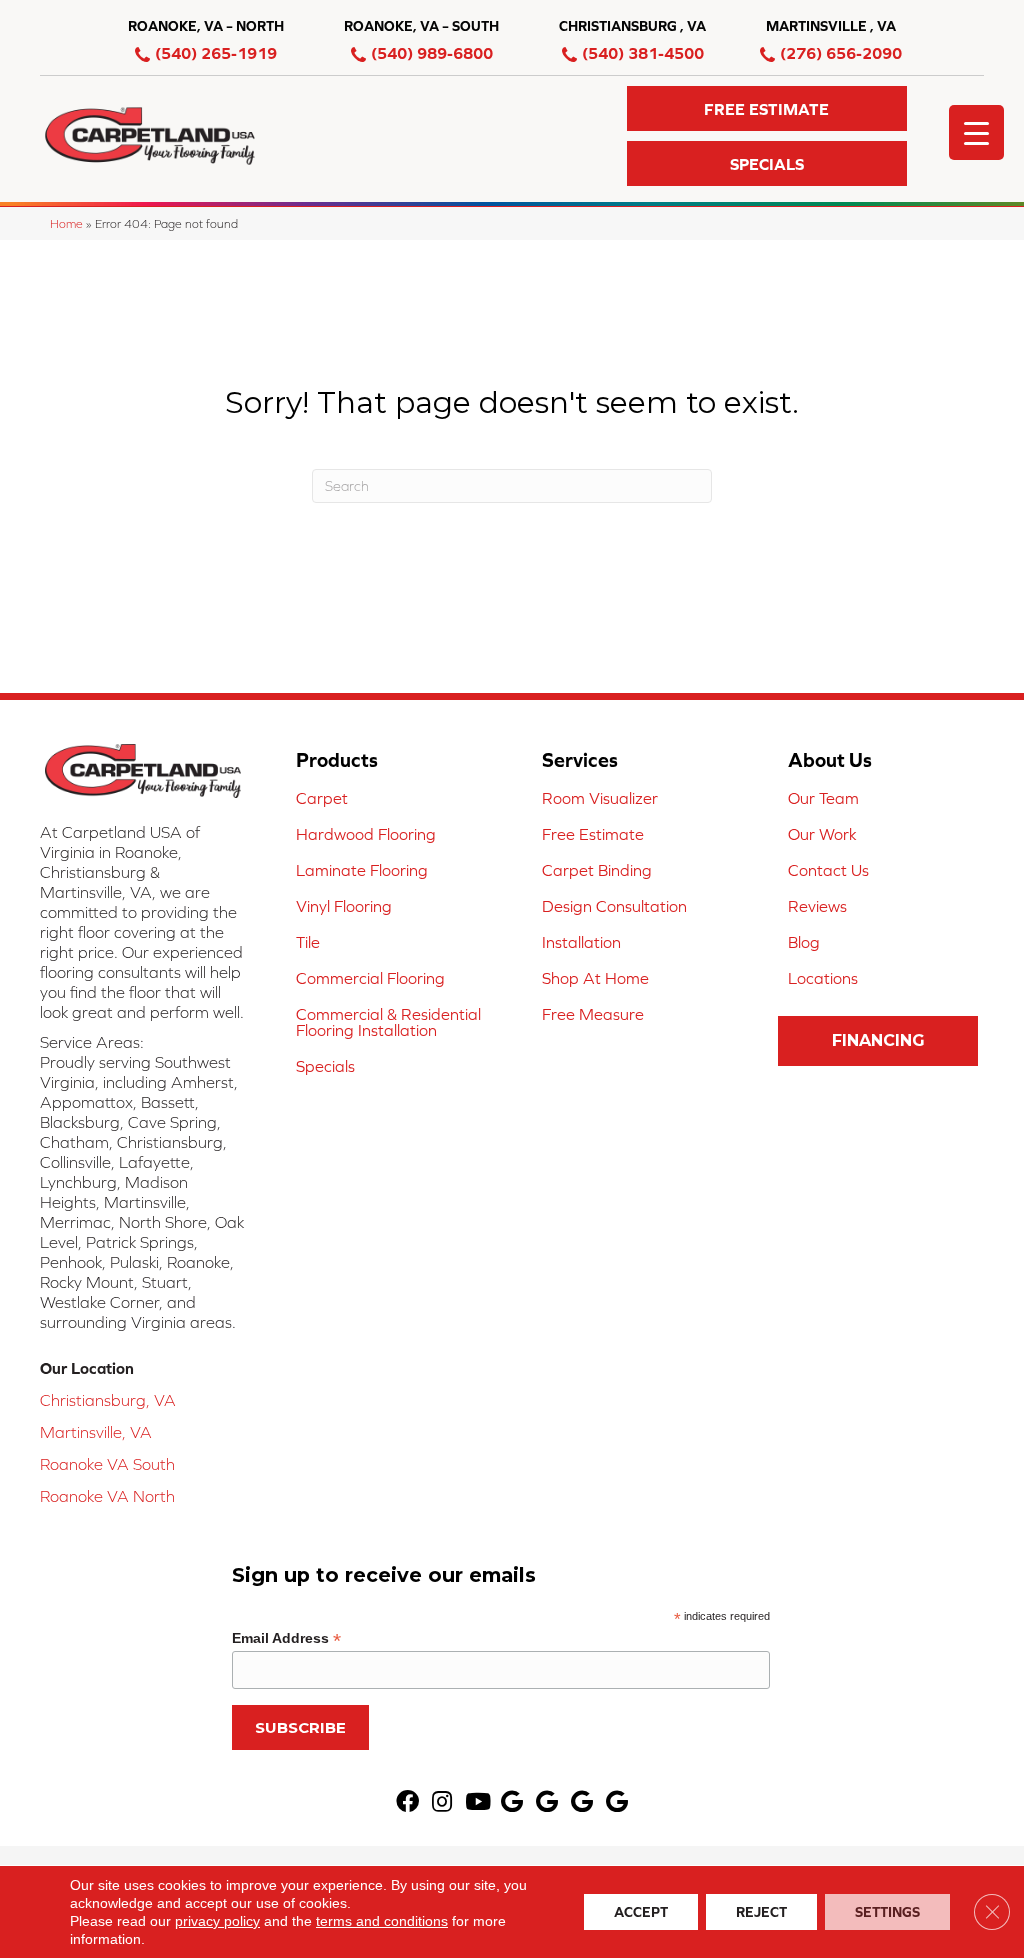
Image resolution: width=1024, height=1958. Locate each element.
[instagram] (442, 1802)
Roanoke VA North (107, 1496)
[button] (767, 108)
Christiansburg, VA (108, 1400)
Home (66, 223)
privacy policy (217, 1921)
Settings (887, 1912)
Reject (761, 1912)
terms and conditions (382, 1921)
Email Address (286, 1638)
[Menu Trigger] (976, 132)
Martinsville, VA (96, 1432)
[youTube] (478, 1802)
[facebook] (407, 1802)
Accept (641, 1912)
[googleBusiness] (512, 1802)
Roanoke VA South (107, 1464)
